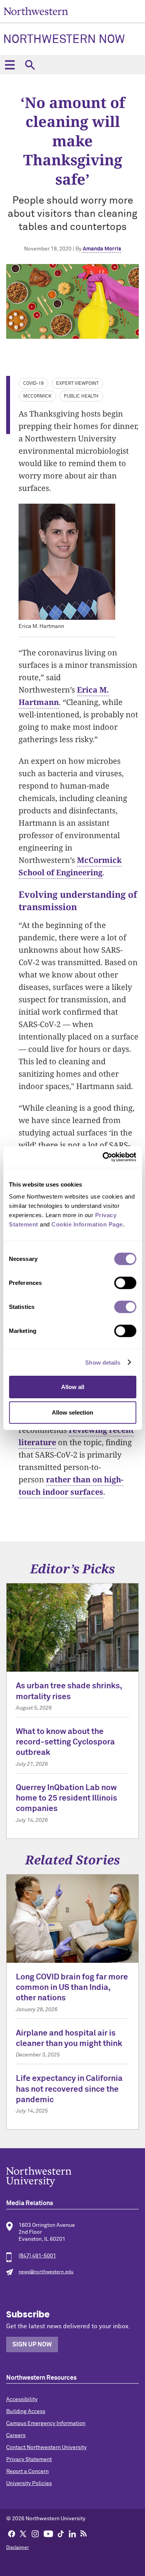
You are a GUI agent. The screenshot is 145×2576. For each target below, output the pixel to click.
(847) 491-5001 (37, 2256)
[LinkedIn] (72, 2533)
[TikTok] (61, 2533)
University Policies (29, 2483)
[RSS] (84, 2533)
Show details (103, 1362)
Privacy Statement (29, 2459)
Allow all (73, 1387)
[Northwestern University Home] (36, 11)
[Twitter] (23, 2533)
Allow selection (72, 1412)
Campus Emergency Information (46, 2423)
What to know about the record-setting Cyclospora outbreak (65, 1742)
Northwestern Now (64, 40)
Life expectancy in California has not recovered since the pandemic (69, 2089)
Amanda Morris (102, 249)
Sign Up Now (32, 2344)
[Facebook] (12, 2533)
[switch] (125, 1283)
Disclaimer (18, 2548)
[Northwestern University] (72, 2177)
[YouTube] (48, 2533)
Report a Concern (27, 2471)
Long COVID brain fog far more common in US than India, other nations (72, 1988)
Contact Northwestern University (46, 2447)
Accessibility (22, 2399)
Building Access (26, 2411)
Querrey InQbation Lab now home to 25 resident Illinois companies (67, 1799)
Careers (16, 2435)
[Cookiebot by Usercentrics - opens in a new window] (103, 1157)
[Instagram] (35, 2533)
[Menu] (10, 65)
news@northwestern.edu (46, 2272)
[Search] (30, 65)
